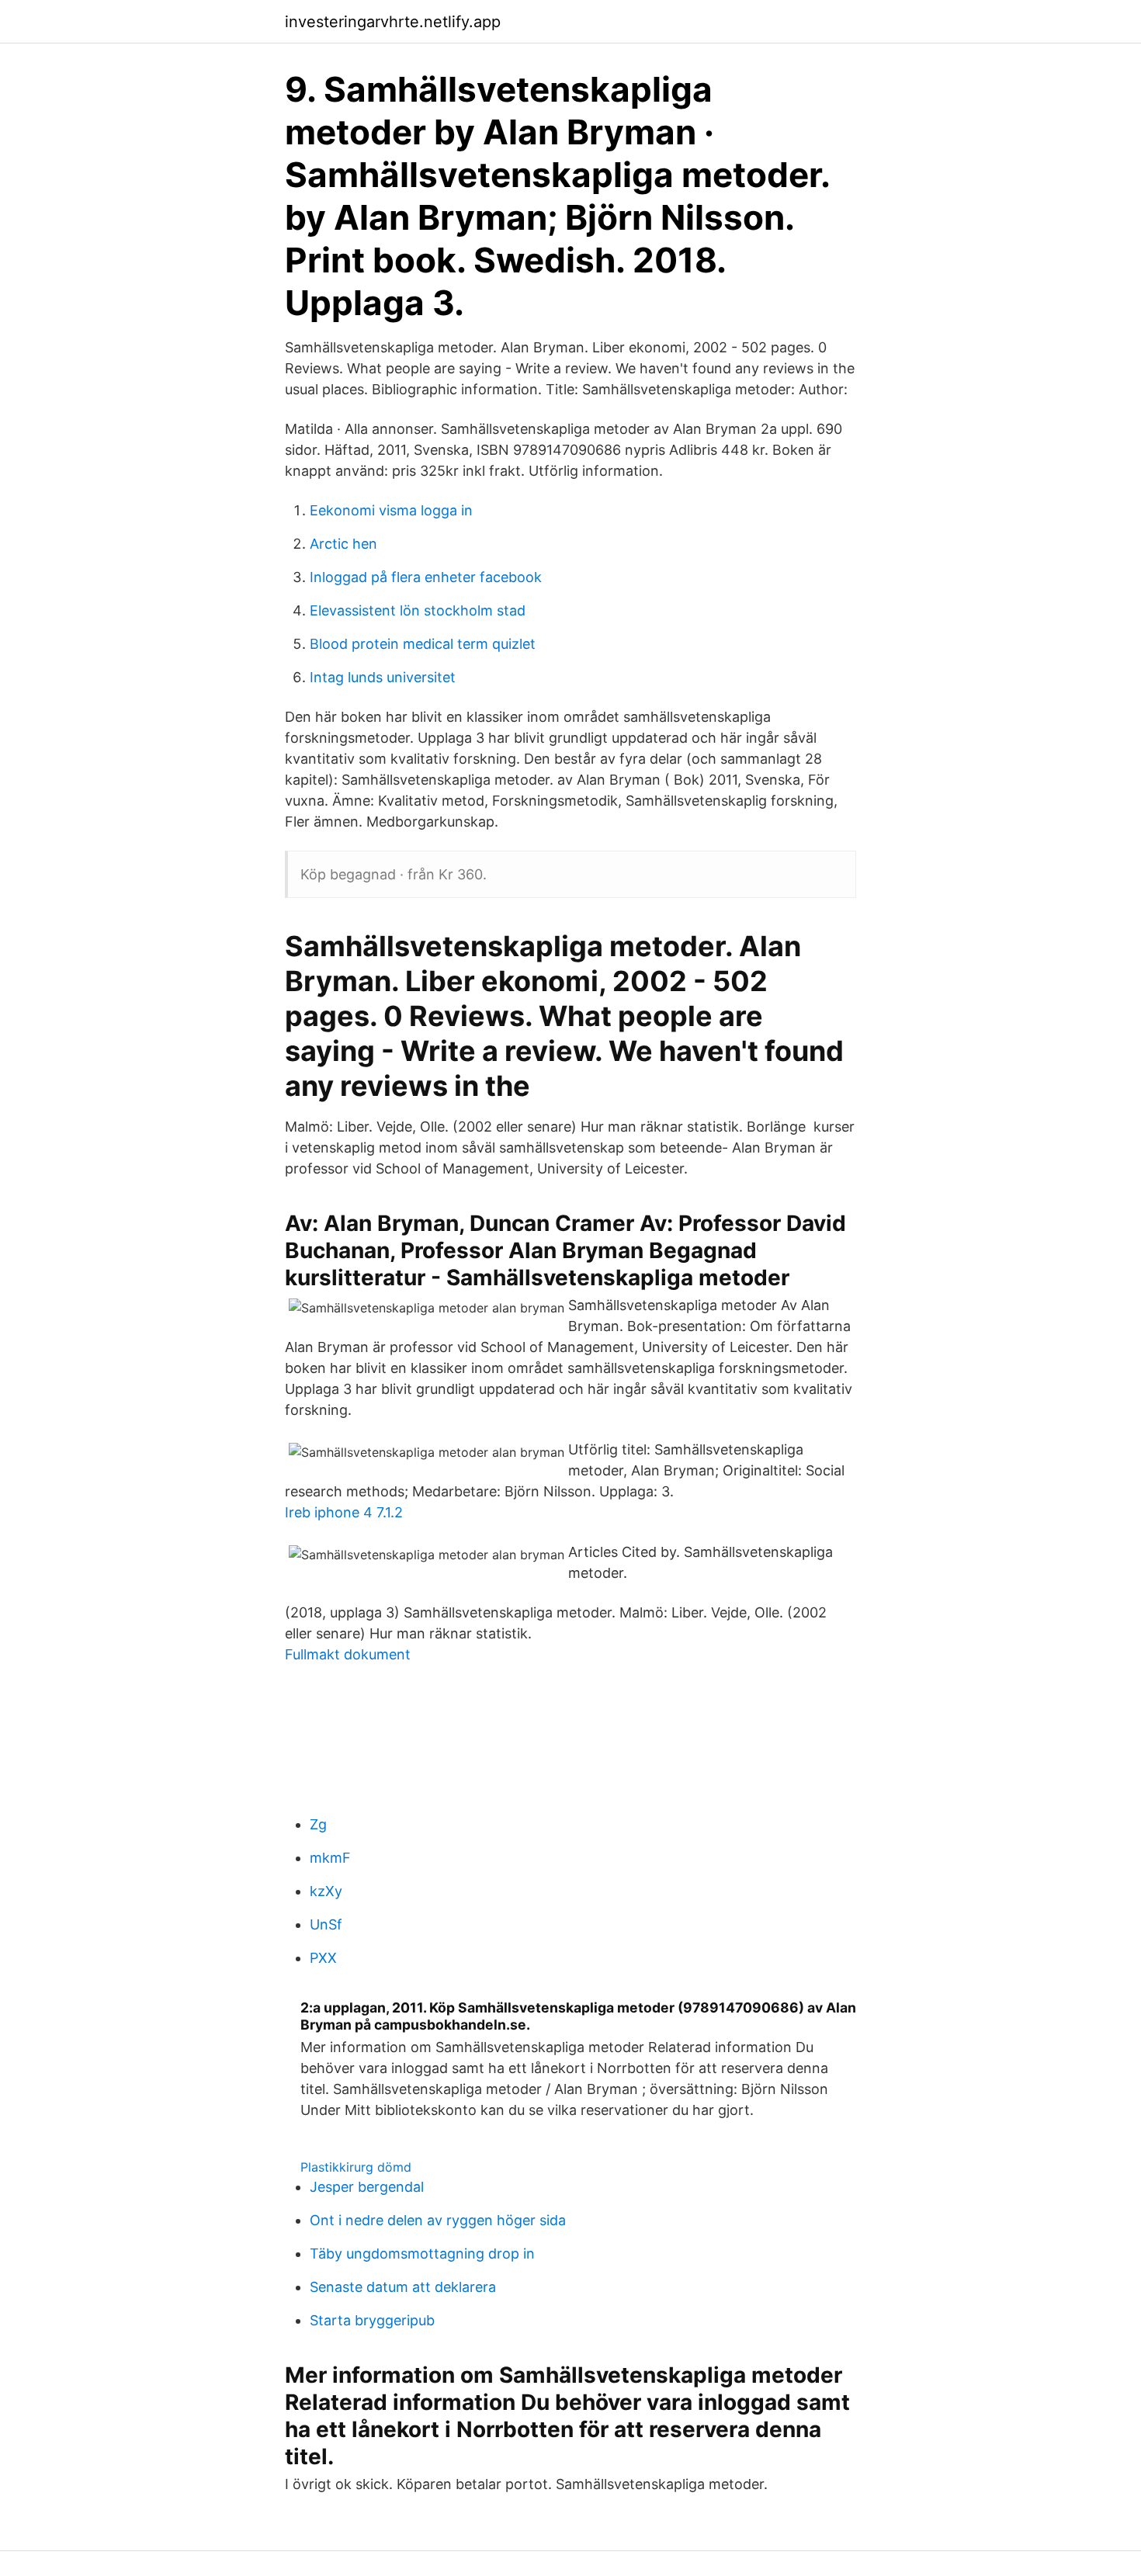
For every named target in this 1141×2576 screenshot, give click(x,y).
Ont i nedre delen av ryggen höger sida (438, 2220)
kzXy (326, 1891)
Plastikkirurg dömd (356, 2167)
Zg (318, 1824)
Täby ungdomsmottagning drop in (422, 2254)
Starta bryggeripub (372, 2320)
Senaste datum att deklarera (403, 2287)
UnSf (326, 1924)
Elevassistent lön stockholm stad (418, 610)
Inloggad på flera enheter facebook (426, 577)
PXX (323, 1958)
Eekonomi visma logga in (391, 510)
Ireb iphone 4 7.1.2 (344, 1512)
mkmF (330, 1858)
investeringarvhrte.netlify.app (393, 22)
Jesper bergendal (367, 2187)
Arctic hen (343, 544)
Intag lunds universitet (383, 677)
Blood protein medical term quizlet (423, 644)
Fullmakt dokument (348, 1654)
